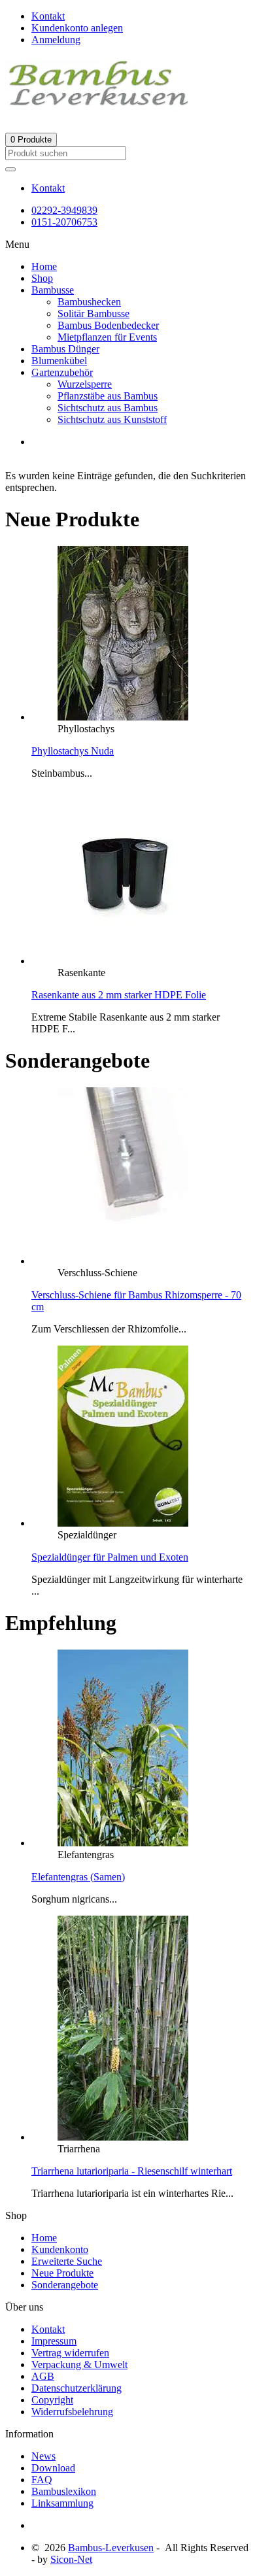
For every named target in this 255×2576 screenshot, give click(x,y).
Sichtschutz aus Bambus (108, 408)
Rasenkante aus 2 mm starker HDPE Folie (119, 995)
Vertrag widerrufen (70, 2353)
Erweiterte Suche (67, 2261)
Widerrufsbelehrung (72, 2412)
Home (44, 266)
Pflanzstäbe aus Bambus (108, 396)
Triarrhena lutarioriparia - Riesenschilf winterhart (132, 2171)
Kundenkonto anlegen (77, 28)
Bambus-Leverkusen (111, 2548)
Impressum (54, 2341)
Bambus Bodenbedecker (108, 325)
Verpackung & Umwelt (79, 2364)
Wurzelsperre (85, 384)
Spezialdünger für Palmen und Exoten (110, 1557)
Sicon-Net (71, 2559)
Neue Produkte (62, 2273)
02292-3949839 (64, 210)
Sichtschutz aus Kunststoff (112, 419)
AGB (43, 2376)
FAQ (42, 2480)
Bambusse (53, 290)
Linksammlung (62, 2503)
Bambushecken (89, 302)
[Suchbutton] (10, 169)
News (43, 2456)
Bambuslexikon (64, 2491)
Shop (42, 278)
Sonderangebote (65, 2285)
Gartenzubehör (62, 372)
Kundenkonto (60, 2249)
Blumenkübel (59, 361)
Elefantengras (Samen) (78, 1877)
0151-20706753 (64, 222)
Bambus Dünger (65, 349)
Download (53, 2468)
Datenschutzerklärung (76, 2388)
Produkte (31, 140)
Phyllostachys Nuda (73, 751)
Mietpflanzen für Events (107, 337)
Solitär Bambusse (93, 314)
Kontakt (48, 188)
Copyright (52, 2400)
